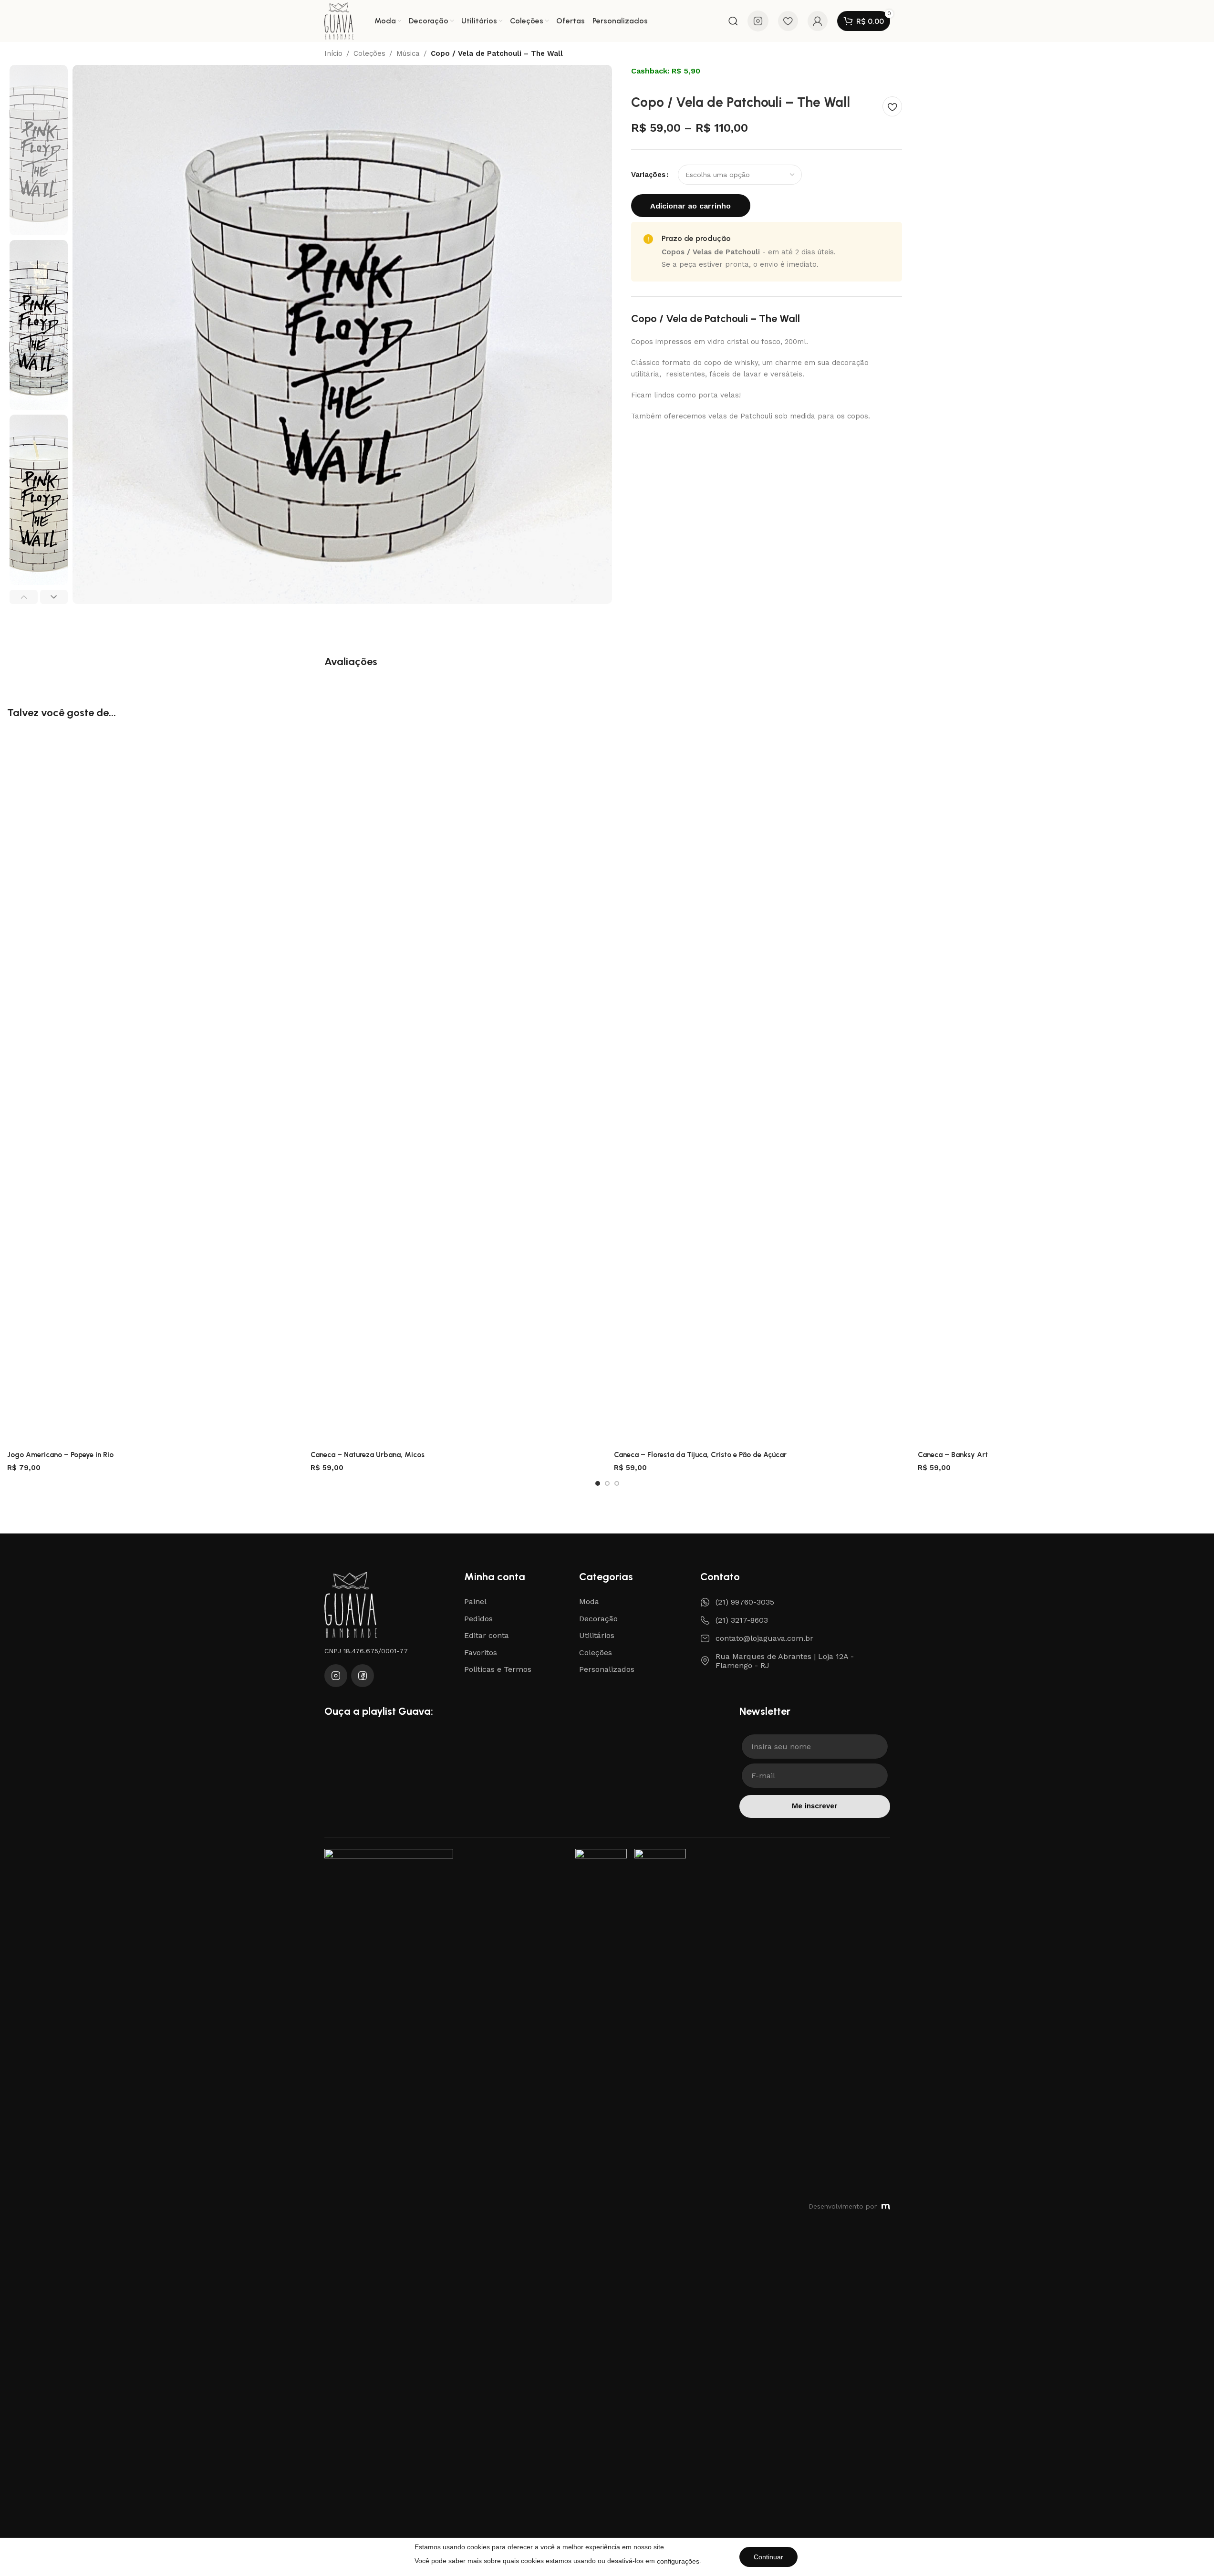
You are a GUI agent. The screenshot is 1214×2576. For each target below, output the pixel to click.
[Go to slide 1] (598, 1483)
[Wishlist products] (788, 21)
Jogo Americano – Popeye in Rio (60, 1455)
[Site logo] (339, 21)
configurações (678, 2561)
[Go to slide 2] (607, 1483)
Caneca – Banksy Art (953, 1455)
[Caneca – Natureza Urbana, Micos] (455, 1088)
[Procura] (733, 21)
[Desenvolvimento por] (886, 2207)
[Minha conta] (818, 21)
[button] (24, 597)
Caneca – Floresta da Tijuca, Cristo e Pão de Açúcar (700, 1455)
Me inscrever (815, 1806)
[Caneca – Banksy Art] (1062, 1088)
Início (333, 54)
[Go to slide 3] (617, 1483)
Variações (648, 175)
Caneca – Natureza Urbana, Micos (368, 1455)
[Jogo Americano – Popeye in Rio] (152, 1088)
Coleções (369, 54)
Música (408, 54)
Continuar (768, 2557)
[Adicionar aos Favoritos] (892, 106)
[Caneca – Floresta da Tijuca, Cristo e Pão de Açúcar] (758, 1088)
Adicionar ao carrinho (690, 206)
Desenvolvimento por (843, 2206)
